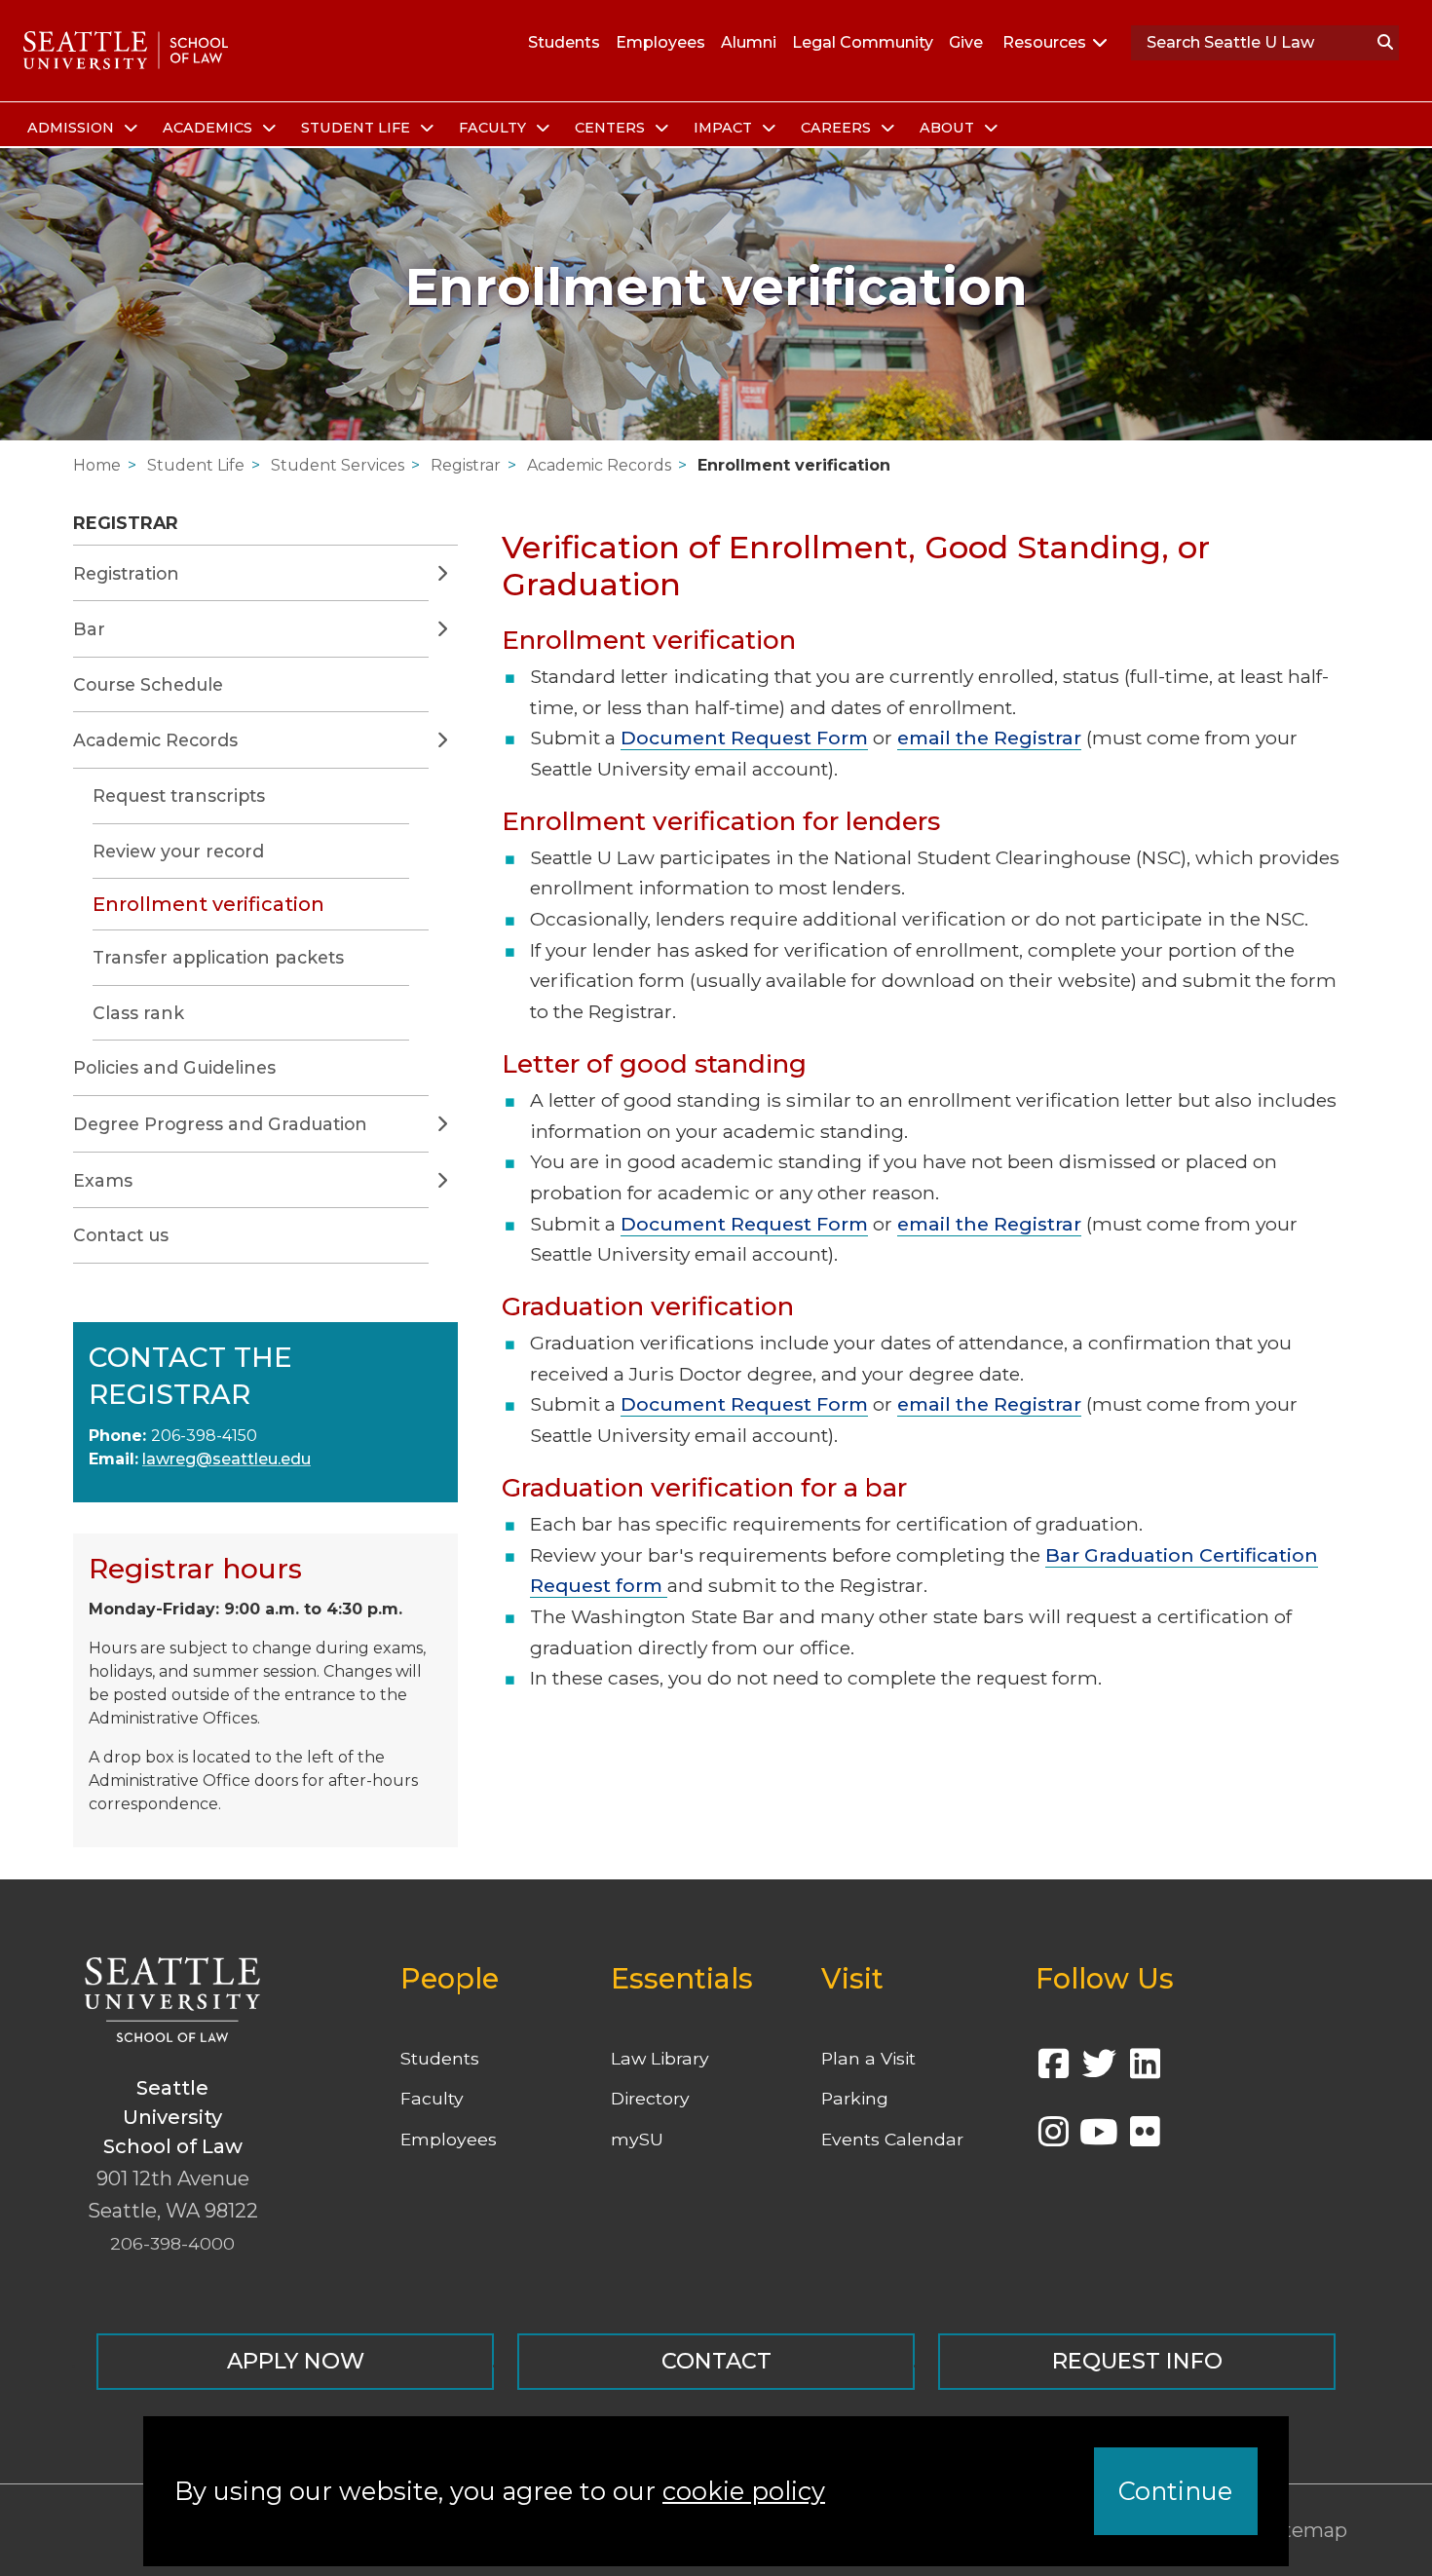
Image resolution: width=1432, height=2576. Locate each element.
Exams (103, 1180)
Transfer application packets (218, 957)
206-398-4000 (172, 2243)
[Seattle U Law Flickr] (1145, 2138)
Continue (1175, 2491)
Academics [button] (209, 128)
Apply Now (296, 2361)
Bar (89, 629)
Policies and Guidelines (174, 1067)
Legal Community (863, 42)
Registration (126, 573)
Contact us (121, 1235)
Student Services (338, 465)
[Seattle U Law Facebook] (1053, 2070)
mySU (637, 2139)
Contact (716, 2361)
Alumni (749, 42)
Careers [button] (838, 128)
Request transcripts (179, 796)
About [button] (949, 128)
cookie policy (744, 2491)
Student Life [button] (358, 128)
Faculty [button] (494, 128)
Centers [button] (612, 128)
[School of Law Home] (126, 51)
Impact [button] (725, 128)
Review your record (178, 851)
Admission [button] (73, 128)
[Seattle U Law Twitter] (1099, 2070)
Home (97, 465)
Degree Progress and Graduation (220, 1124)
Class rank (138, 1013)
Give (966, 42)
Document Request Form (744, 738)
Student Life (196, 465)
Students (564, 42)
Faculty (432, 2098)
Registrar (466, 465)
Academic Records (599, 465)
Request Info (1137, 2361)
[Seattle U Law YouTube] (1099, 2138)
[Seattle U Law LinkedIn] (1145, 2070)
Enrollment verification (794, 465)
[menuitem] (79, 129)
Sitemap (1306, 2530)
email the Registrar (989, 738)
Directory (650, 2098)
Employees (660, 42)
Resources (1044, 42)
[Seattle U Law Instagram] (1053, 2138)
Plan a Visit (868, 2058)
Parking (855, 2098)
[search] (1385, 43)
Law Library (660, 2058)
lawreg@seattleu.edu (226, 1459)
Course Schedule (148, 684)
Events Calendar (892, 2139)
